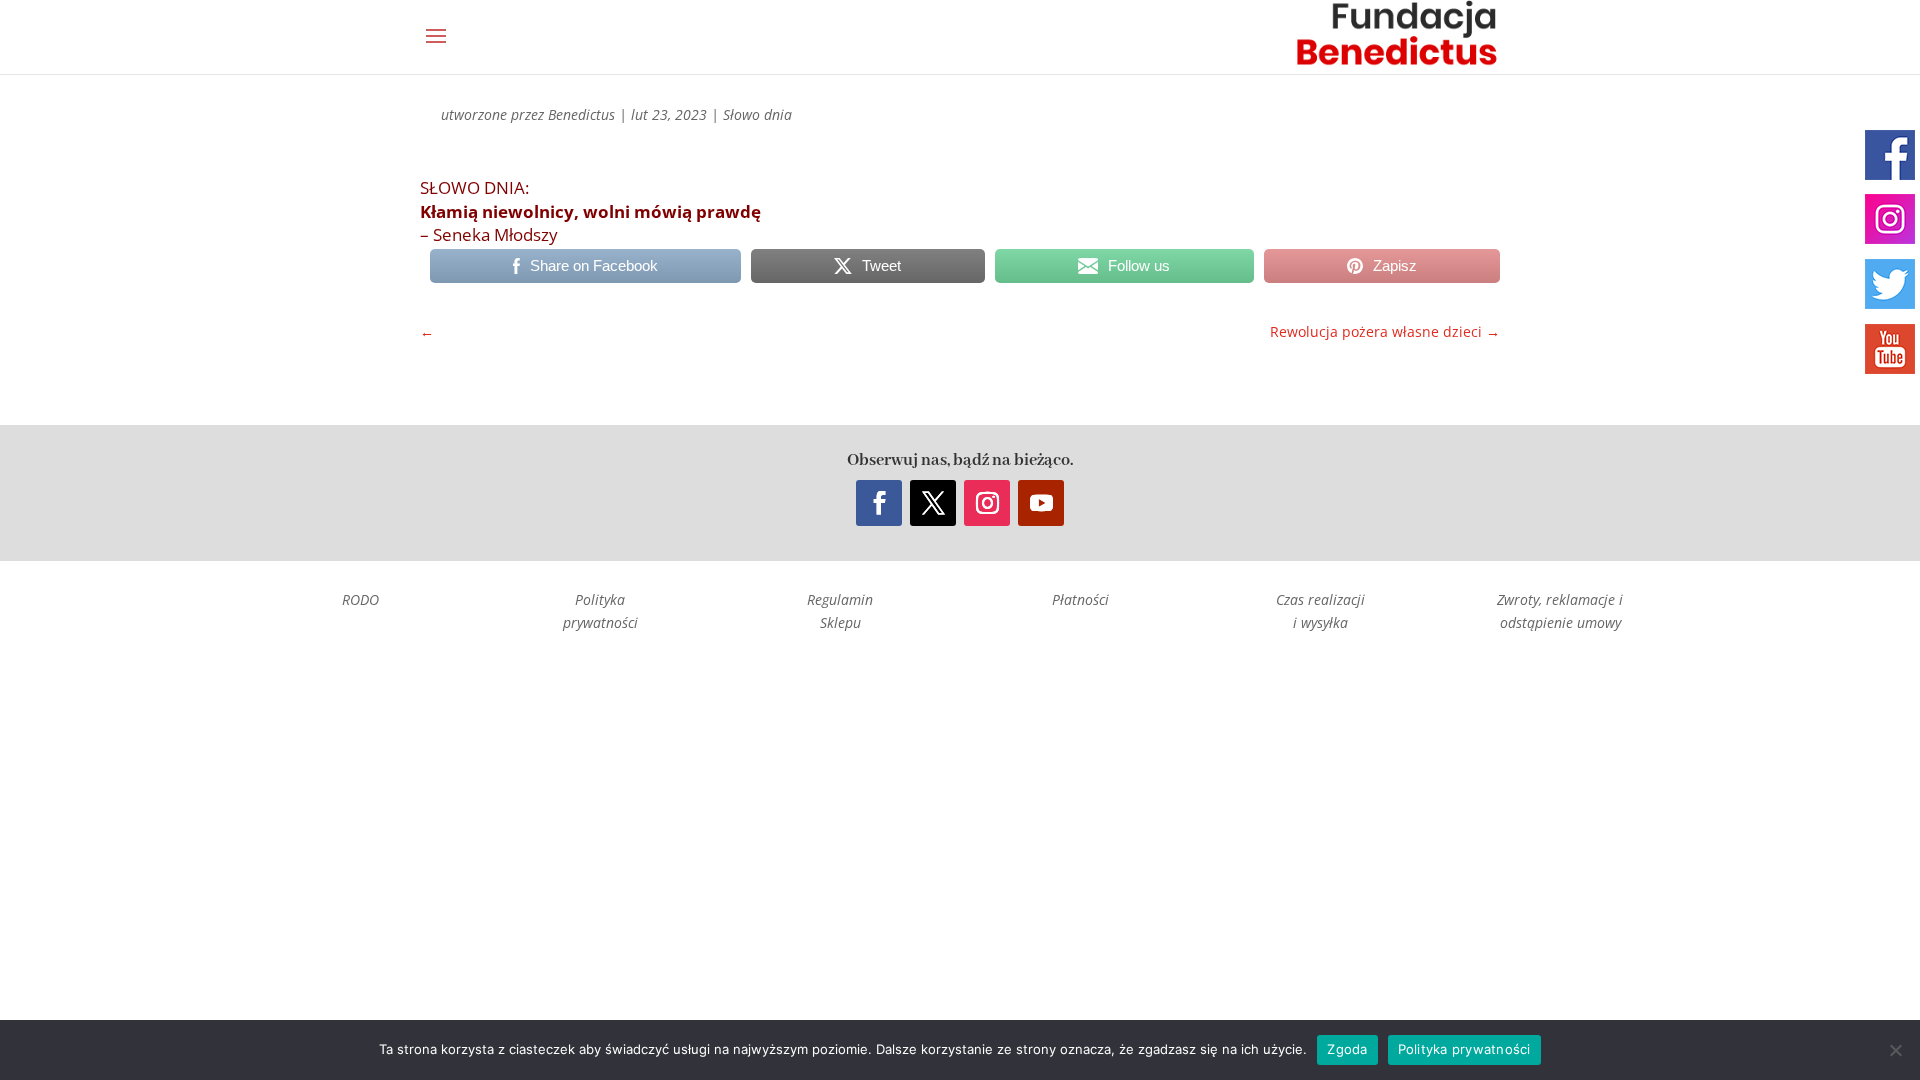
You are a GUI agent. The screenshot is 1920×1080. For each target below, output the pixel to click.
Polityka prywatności (1464, 1049)
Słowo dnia (757, 114)
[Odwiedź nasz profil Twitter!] (1890, 284)
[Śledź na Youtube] (1041, 503)
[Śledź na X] (933, 503)
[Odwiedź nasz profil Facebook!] (1890, 155)
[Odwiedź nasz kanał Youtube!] (1890, 349)
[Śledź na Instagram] (987, 503)
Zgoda (1347, 1049)
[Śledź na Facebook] (879, 503)
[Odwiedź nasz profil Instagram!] (1890, 219)
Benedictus (581, 114)
